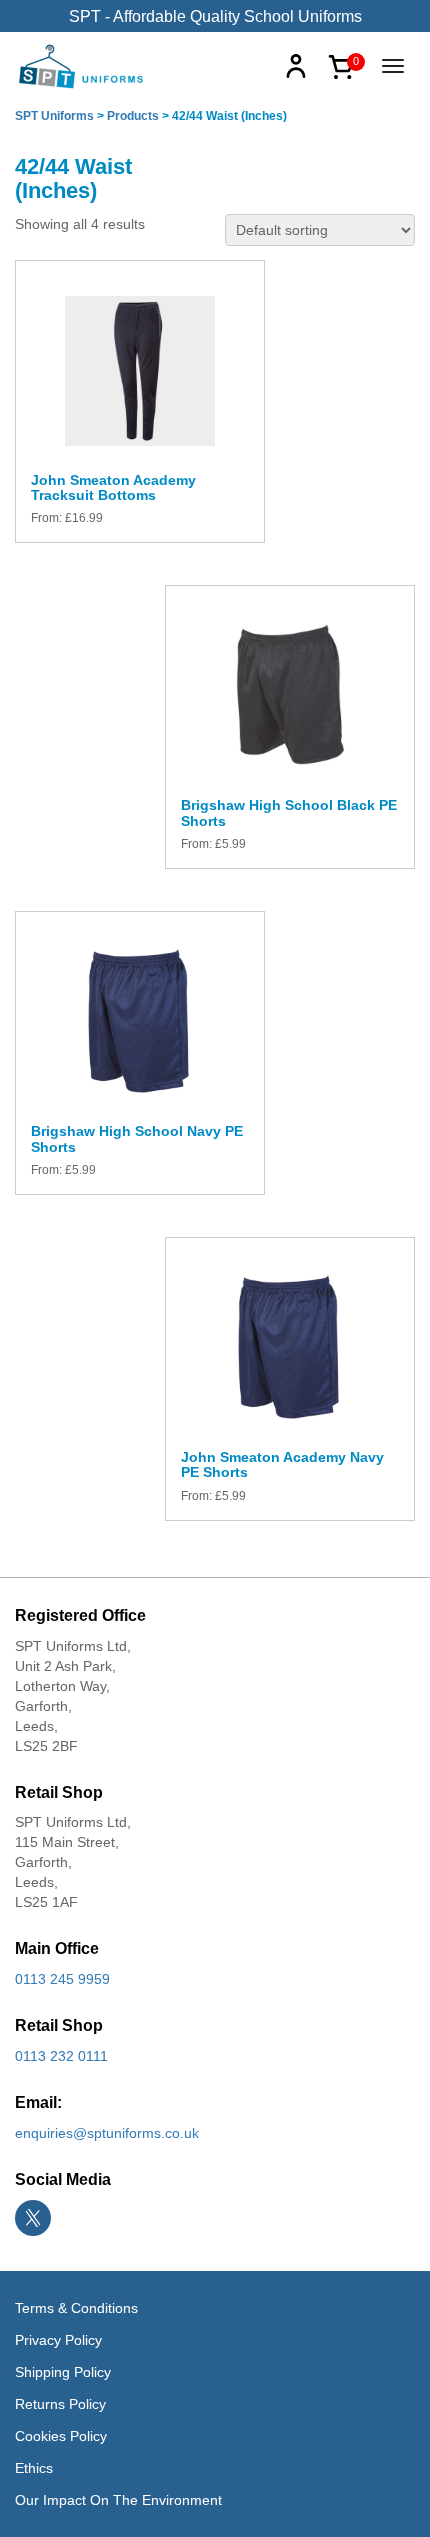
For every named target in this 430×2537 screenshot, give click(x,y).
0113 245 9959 (62, 1979)
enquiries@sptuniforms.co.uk (107, 2133)
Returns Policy (60, 2404)
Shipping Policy (63, 2372)
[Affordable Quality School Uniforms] (82, 65)
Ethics (34, 2468)
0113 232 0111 (61, 2056)
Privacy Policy (58, 2340)
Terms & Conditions (76, 2308)
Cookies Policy (61, 2436)
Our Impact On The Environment (118, 2500)
